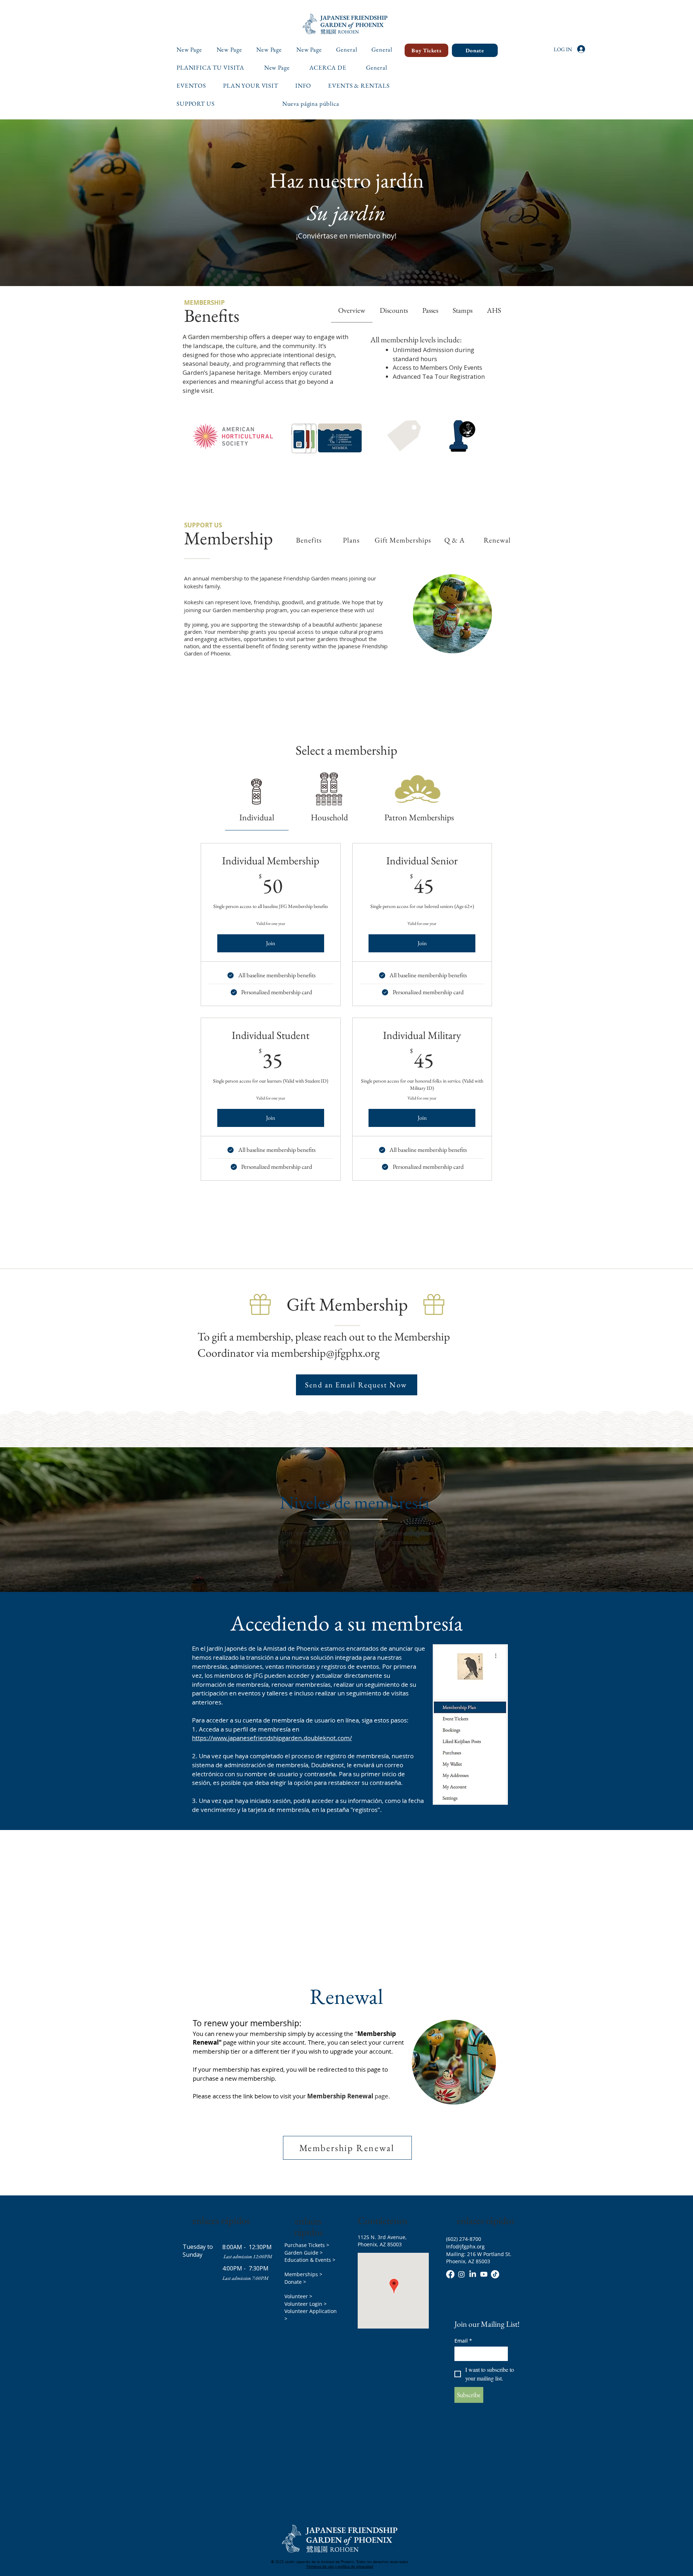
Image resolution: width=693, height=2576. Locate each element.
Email (463, 2341)
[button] (254, 85)
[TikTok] (495, 2274)
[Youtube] (484, 2274)
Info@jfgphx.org (465, 2246)
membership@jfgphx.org (325, 1353)
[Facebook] (450, 2274)
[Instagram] (461, 2274)
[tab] (494, 310)
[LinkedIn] (473, 2274)
